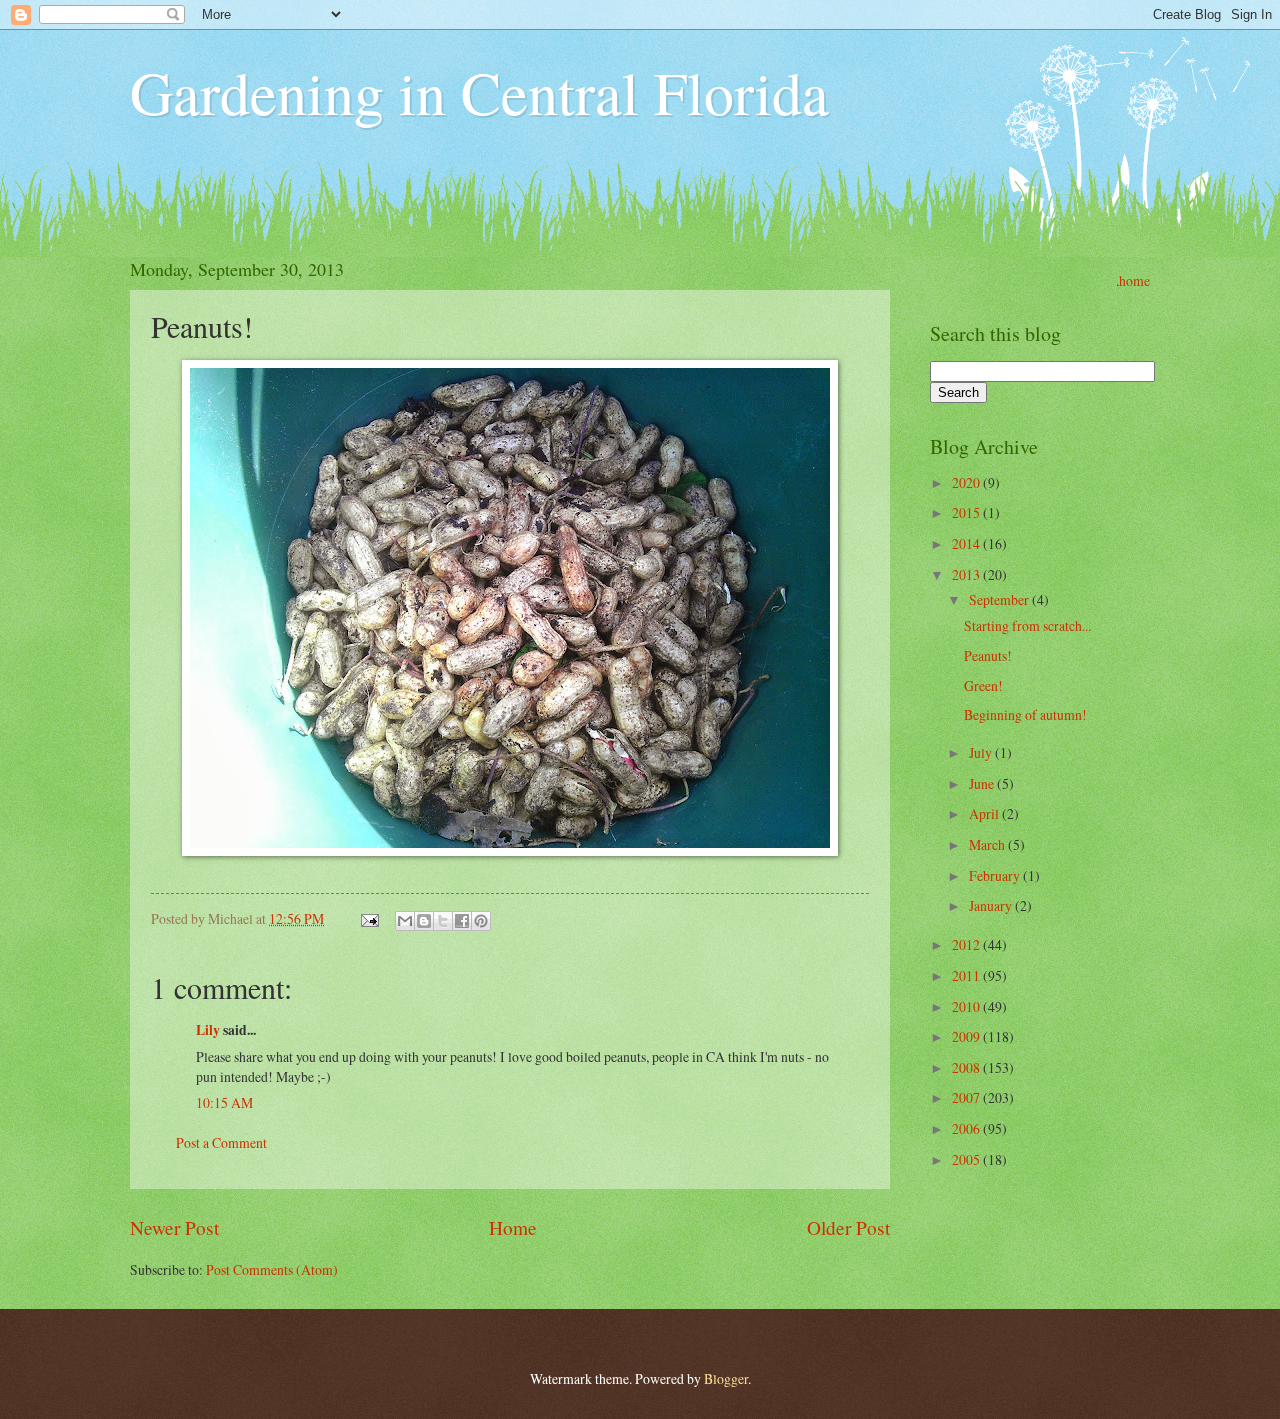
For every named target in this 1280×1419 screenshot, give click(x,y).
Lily (208, 1030)
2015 (967, 512)
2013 (967, 574)
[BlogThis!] (424, 921)
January (992, 905)
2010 (967, 1006)
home (1134, 280)
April (985, 813)
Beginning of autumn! (1025, 714)
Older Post (848, 1227)
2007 (967, 1097)
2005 (967, 1159)
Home (513, 1227)
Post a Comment (221, 1142)
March (988, 844)
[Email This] (405, 921)
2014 (967, 543)
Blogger (726, 1378)
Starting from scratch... (1027, 625)
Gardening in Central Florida (479, 92)
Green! (983, 685)
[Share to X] (443, 921)
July (982, 752)
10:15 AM (224, 1102)
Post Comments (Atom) (272, 1269)
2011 (967, 975)
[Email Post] (369, 918)
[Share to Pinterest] (481, 921)
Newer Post (174, 1227)
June (983, 783)
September (1000, 599)
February (996, 875)
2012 (967, 944)
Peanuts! (988, 655)
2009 (967, 1036)
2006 (967, 1128)
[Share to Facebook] (462, 921)
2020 (967, 482)
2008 (967, 1067)
